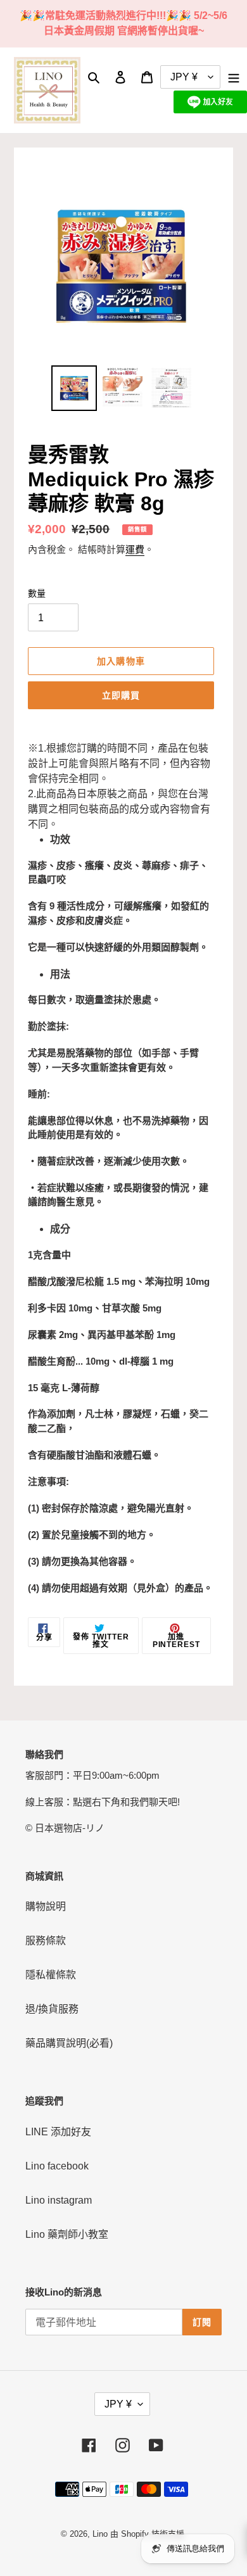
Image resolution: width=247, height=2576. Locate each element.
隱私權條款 (51, 1975)
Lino (100, 2534)
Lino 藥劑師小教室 (67, 2234)
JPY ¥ (118, 2404)
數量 (37, 593)
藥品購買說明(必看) (69, 2043)
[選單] (234, 77)
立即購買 (121, 695)
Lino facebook (57, 2166)
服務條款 (46, 1941)
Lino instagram (59, 2200)
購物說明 (46, 1906)
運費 (135, 549)
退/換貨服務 (52, 2009)
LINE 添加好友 (58, 2132)
